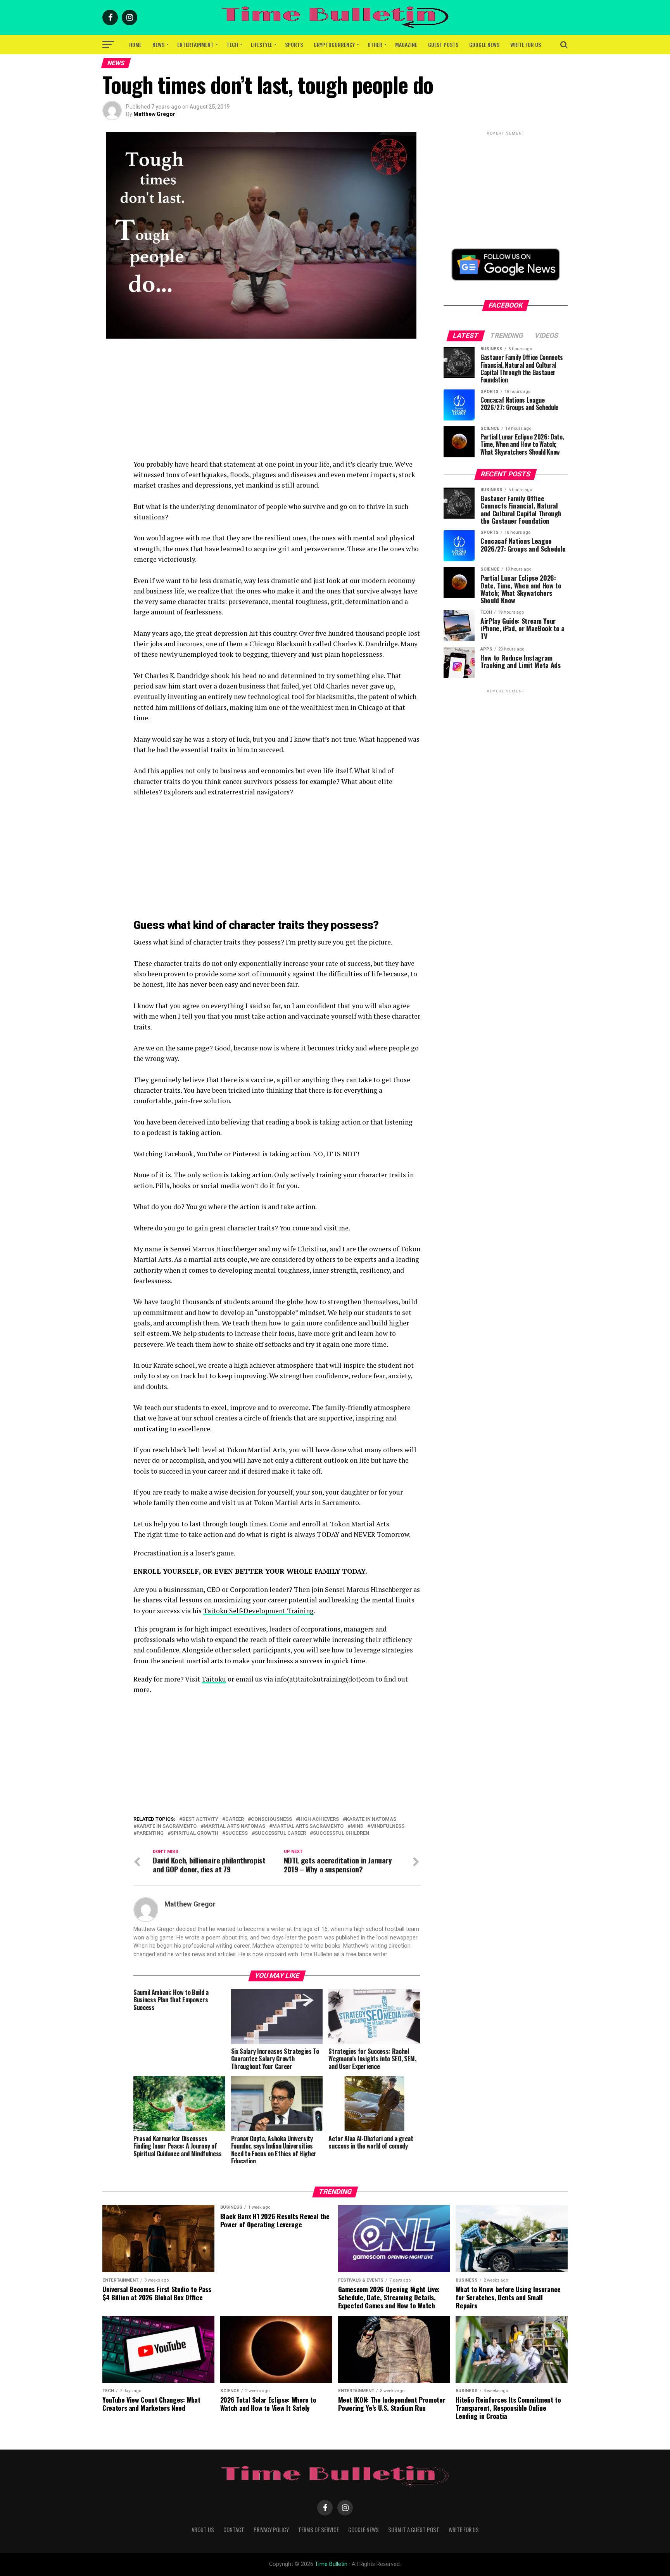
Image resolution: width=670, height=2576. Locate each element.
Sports (294, 44)
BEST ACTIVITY (200, 1819)
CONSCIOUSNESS (271, 1819)
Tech (232, 44)
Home (135, 44)
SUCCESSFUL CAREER (280, 1833)
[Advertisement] (277, 405)
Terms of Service (319, 2530)
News (158, 44)
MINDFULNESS (387, 1826)
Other (375, 44)
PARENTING (150, 1833)
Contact (234, 2530)
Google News (484, 44)
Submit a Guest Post (414, 2530)
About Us (203, 2530)
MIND (357, 1826)
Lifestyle (262, 44)
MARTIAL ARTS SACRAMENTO (308, 1826)
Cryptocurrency (334, 44)
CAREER (235, 1819)
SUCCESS (237, 1833)
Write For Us (526, 44)
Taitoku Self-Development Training (258, 1611)
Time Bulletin (331, 2564)
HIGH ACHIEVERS (319, 1819)
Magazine (406, 44)
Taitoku (214, 1679)
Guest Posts (443, 44)
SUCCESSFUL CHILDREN (341, 1833)
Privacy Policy (271, 2530)
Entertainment (195, 44)
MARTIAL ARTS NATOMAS (234, 1826)
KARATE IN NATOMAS (371, 1819)
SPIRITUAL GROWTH (194, 1833)
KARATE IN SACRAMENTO (167, 1826)
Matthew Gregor (154, 114)
